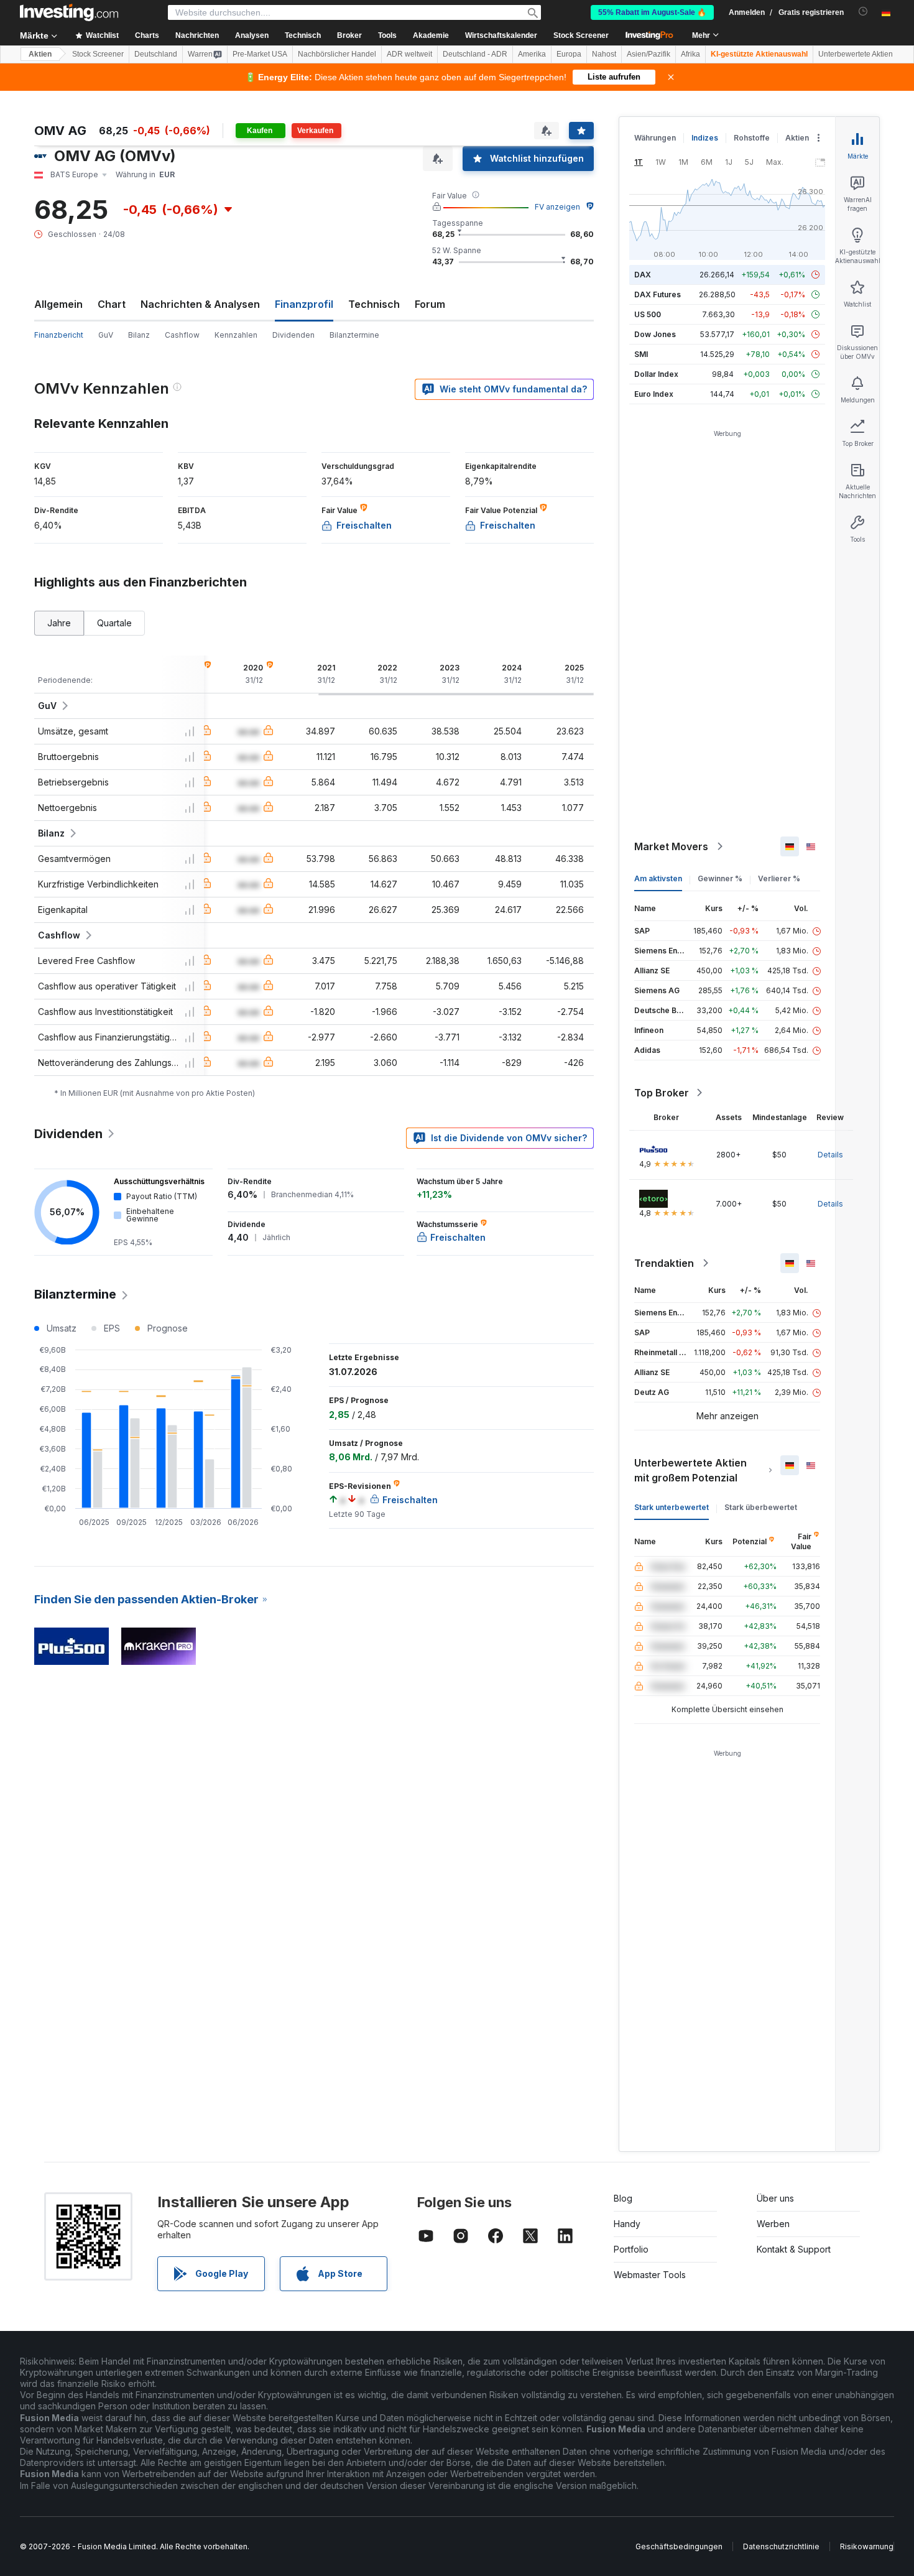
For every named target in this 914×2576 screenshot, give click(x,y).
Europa (569, 54)
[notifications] (863, 12)
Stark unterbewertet (672, 1507)
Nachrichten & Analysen (200, 304)
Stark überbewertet (761, 1507)
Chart (112, 304)
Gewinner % (720, 878)
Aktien (40, 54)
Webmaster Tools (650, 2275)
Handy (627, 2224)
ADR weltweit (409, 54)
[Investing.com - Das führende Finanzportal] (69, 12)
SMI (641, 354)
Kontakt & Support (794, 2249)
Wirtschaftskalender (501, 35)
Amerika (532, 54)
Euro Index (654, 394)
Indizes (705, 138)
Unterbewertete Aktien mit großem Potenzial (690, 1470)
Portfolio (631, 2249)
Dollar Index (656, 374)
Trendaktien (664, 1263)
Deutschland (156, 54)
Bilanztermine (354, 335)
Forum (430, 304)
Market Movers (671, 846)
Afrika (690, 54)
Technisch (374, 304)
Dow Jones (655, 334)
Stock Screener (581, 35)
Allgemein (58, 304)
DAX (643, 275)
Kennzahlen (236, 335)
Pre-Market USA (260, 54)
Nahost (604, 54)
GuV (106, 335)
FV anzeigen (557, 207)
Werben (773, 2224)
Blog (623, 2198)
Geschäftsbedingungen (679, 2546)
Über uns (775, 2198)
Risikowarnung (867, 2546)
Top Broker (662, 1093)
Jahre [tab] (59, 623)
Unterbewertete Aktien (856, 54)
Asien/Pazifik (649, 54)
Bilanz (139, 335)
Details (830, 1155)
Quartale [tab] (114, 623)
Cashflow (182, 335)
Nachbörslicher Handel (337, 54)
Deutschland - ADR (475, 54)
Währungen (655, 138)
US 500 (648, 314)
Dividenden (293, 335)
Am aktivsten (658, 878)
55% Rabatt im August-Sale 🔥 (652, 12)
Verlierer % (779, 878)
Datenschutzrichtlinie (781, 2546)
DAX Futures (658, 294)
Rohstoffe (752, 138)
